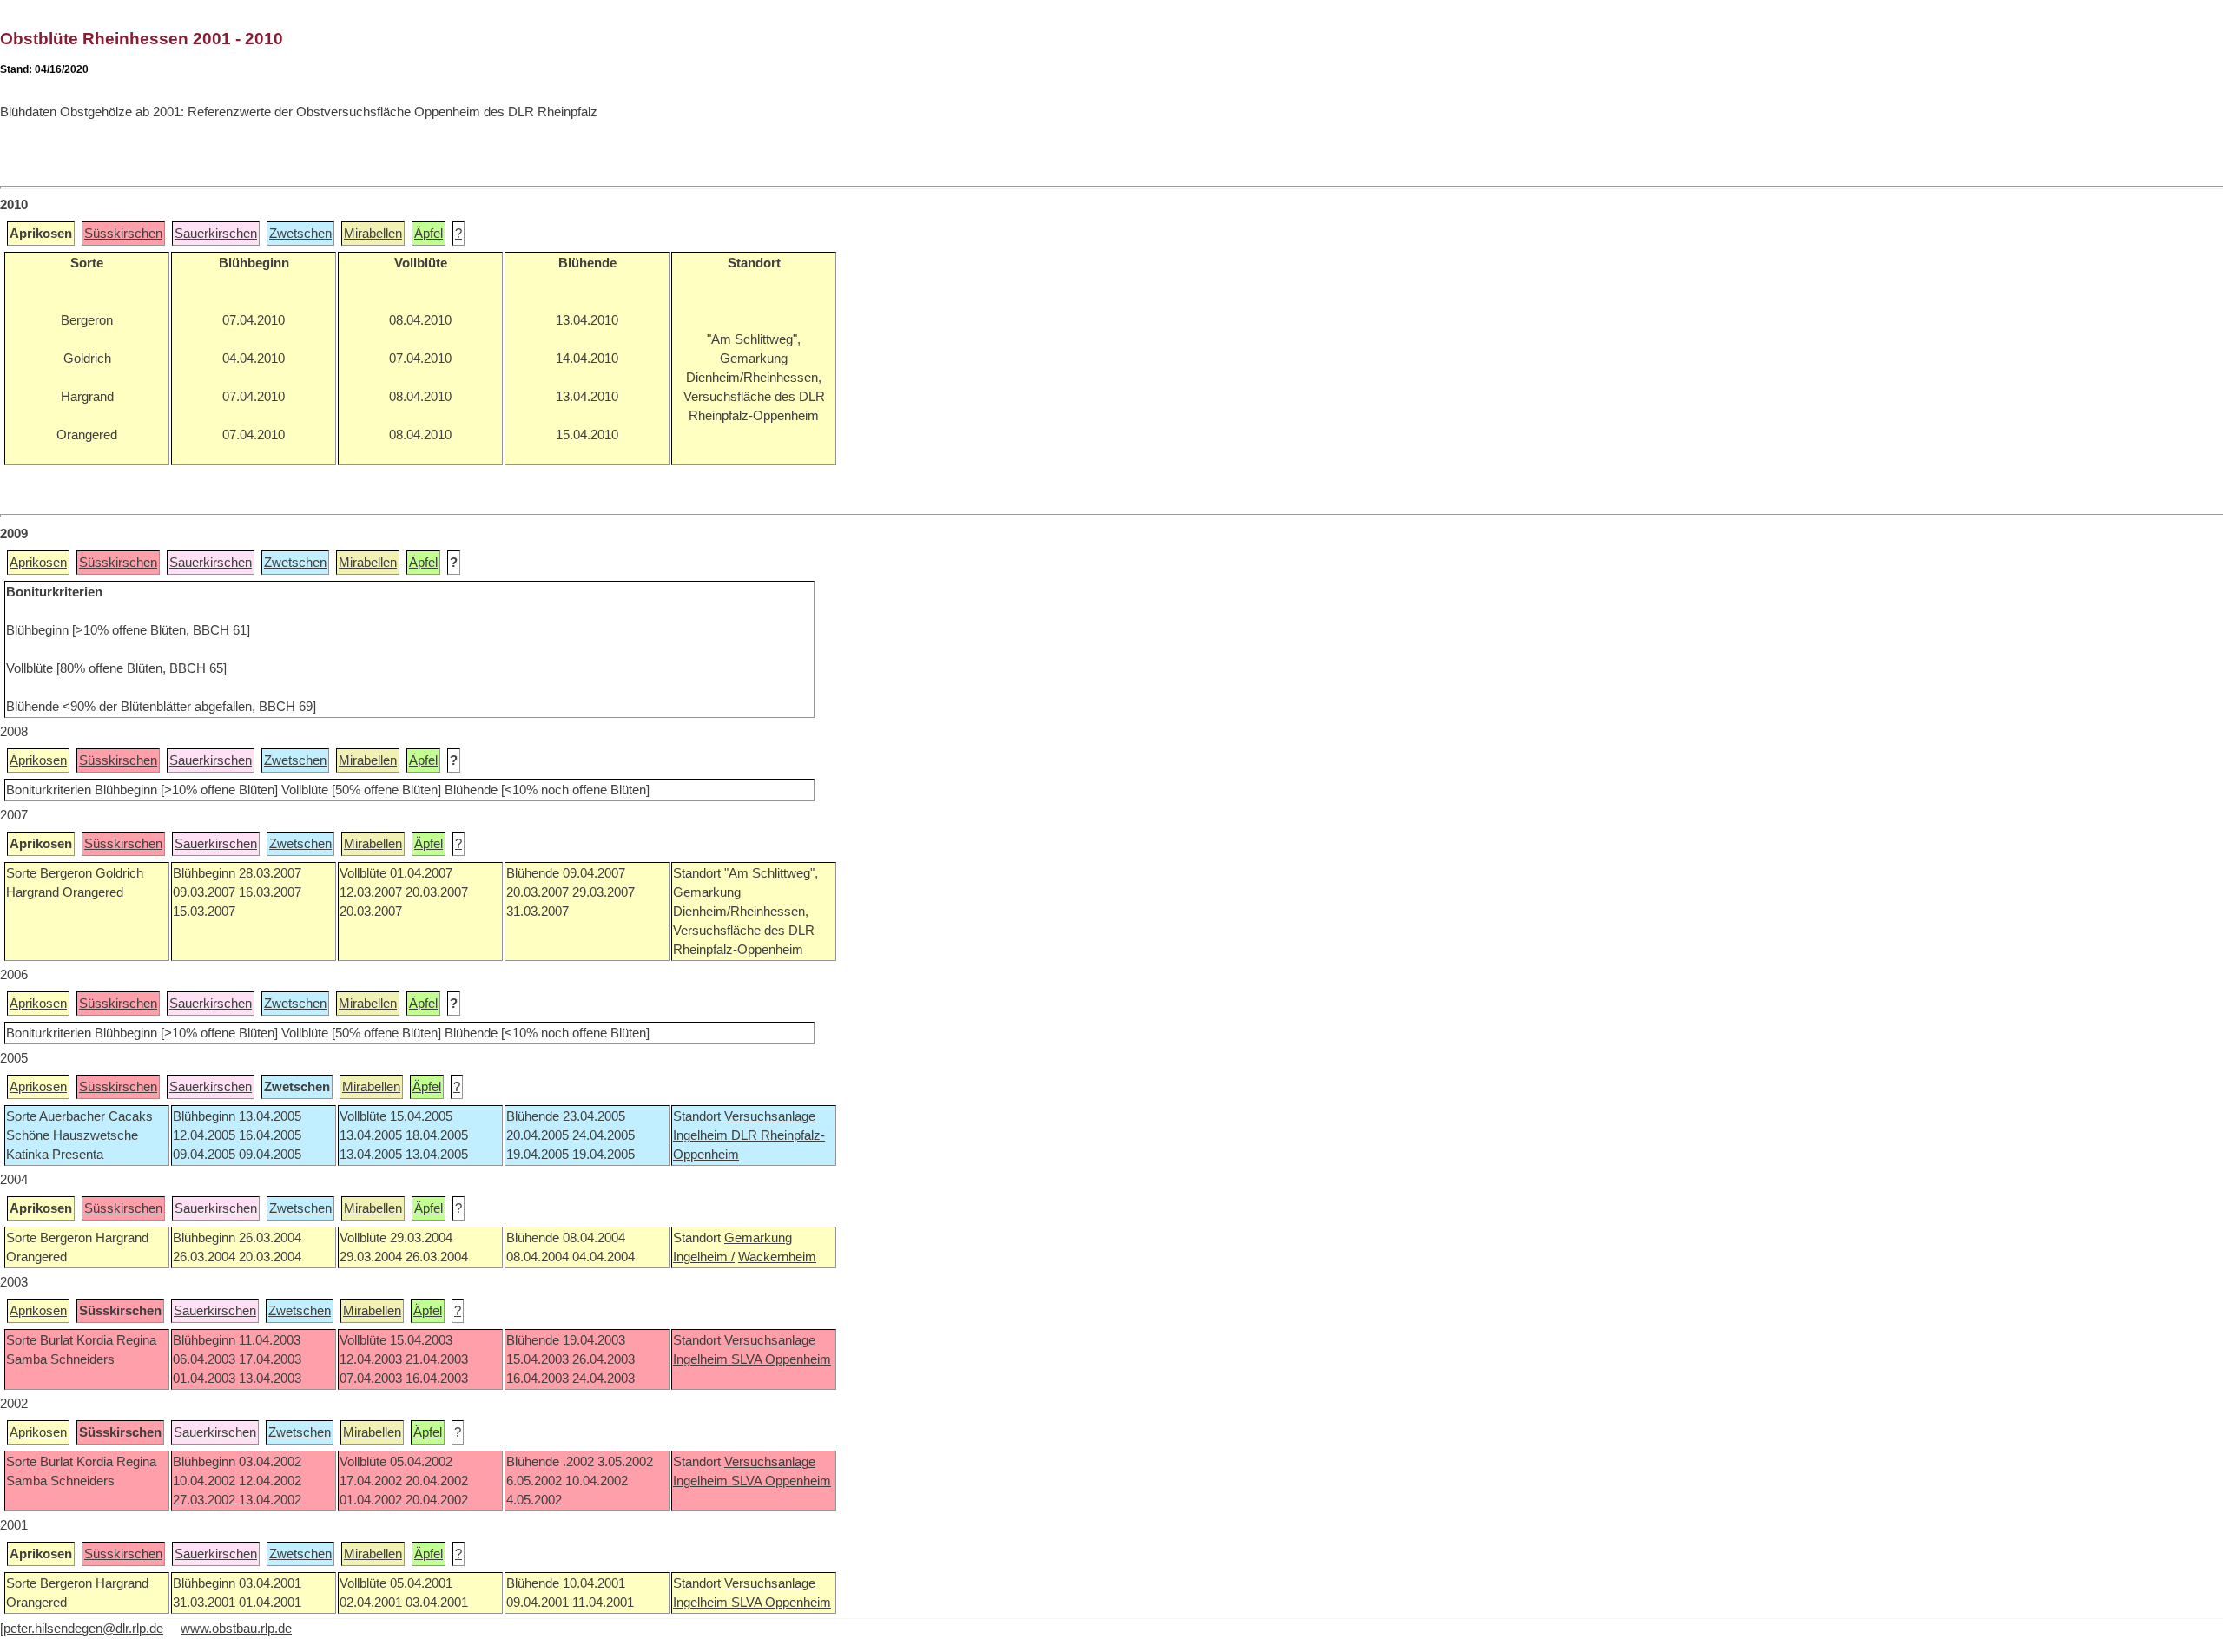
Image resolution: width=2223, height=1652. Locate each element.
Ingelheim (702, 1135)
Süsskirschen (123, 234)
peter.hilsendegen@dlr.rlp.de (83, 1629)
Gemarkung (758, 1238)
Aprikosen (38, 563)
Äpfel (429, 234)
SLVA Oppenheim (781, 1359)
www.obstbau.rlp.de (236, 1629)
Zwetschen (300, 234)
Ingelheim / (704, 1257)
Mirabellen (373, 234)
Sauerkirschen (216, 234)
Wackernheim (777, 1257)
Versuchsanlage (770, 1116)
